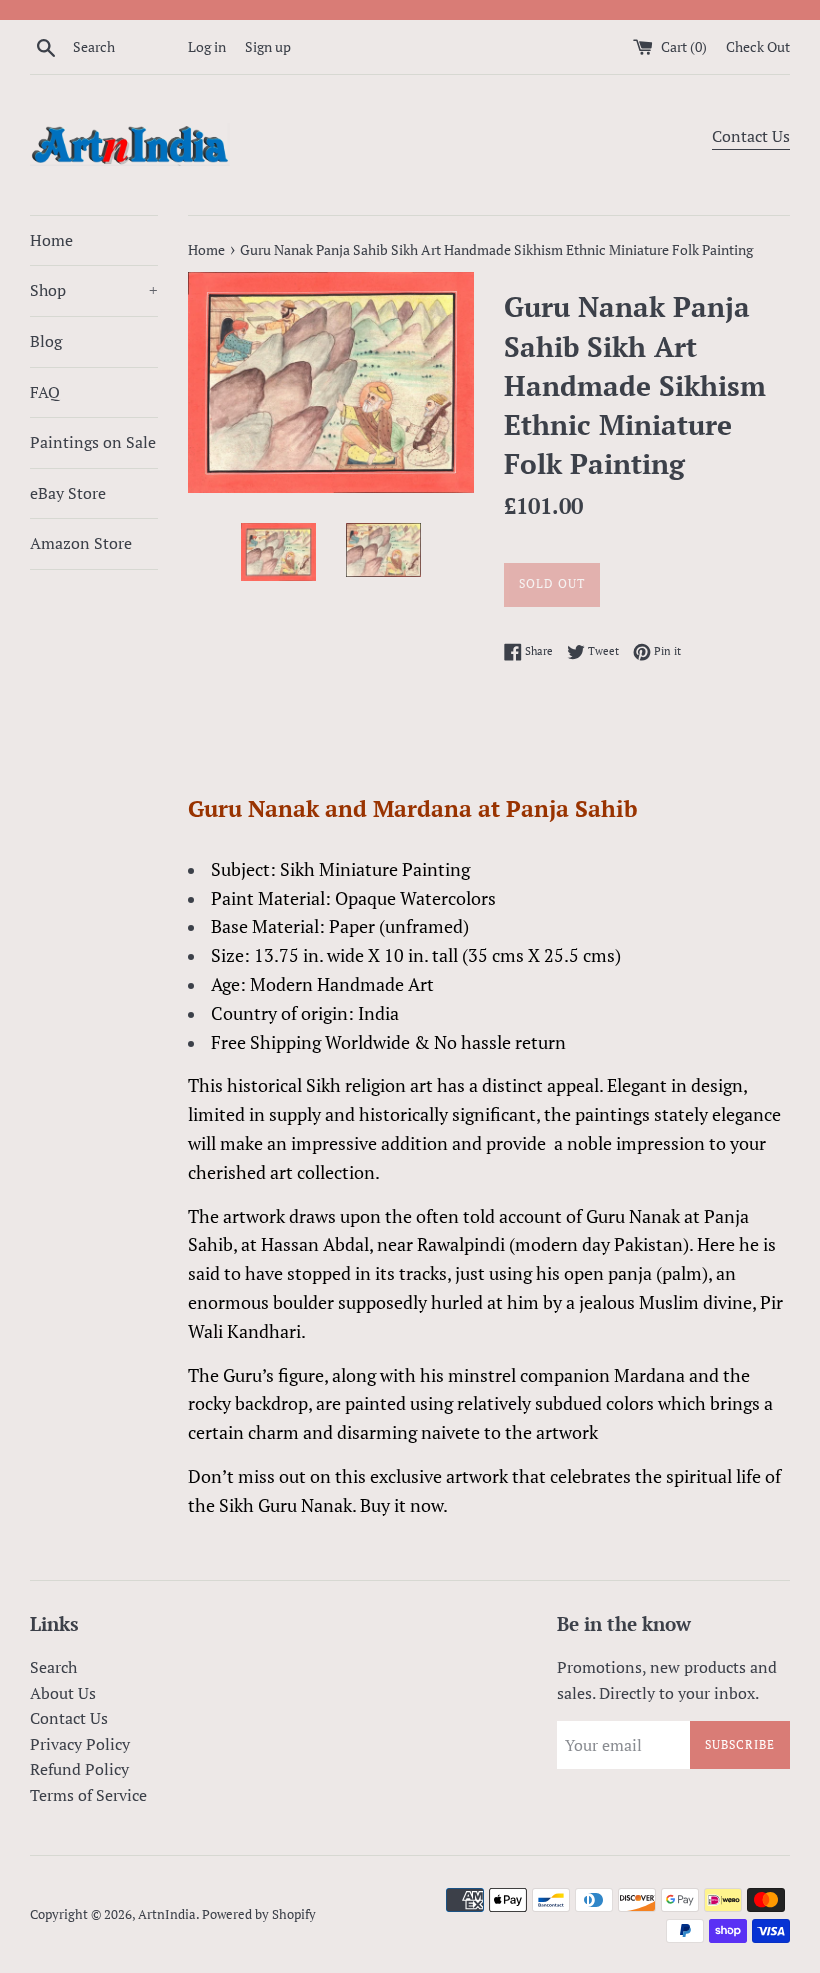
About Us (63, 1693)
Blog (46, 341)
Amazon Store (81, 543)
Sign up (268, 46)
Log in (207, 46)
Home (51, 240)
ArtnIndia (167, 1914)
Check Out (758, 46)
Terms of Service (88, 1795)
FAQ (45, 392)
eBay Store (68, 493)
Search (53, 1667)
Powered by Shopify (259, 1914)
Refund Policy (79, 1769)
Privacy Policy (80, 1744)
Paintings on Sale (93, 442)
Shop (94, 290)
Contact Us (751, 136)
